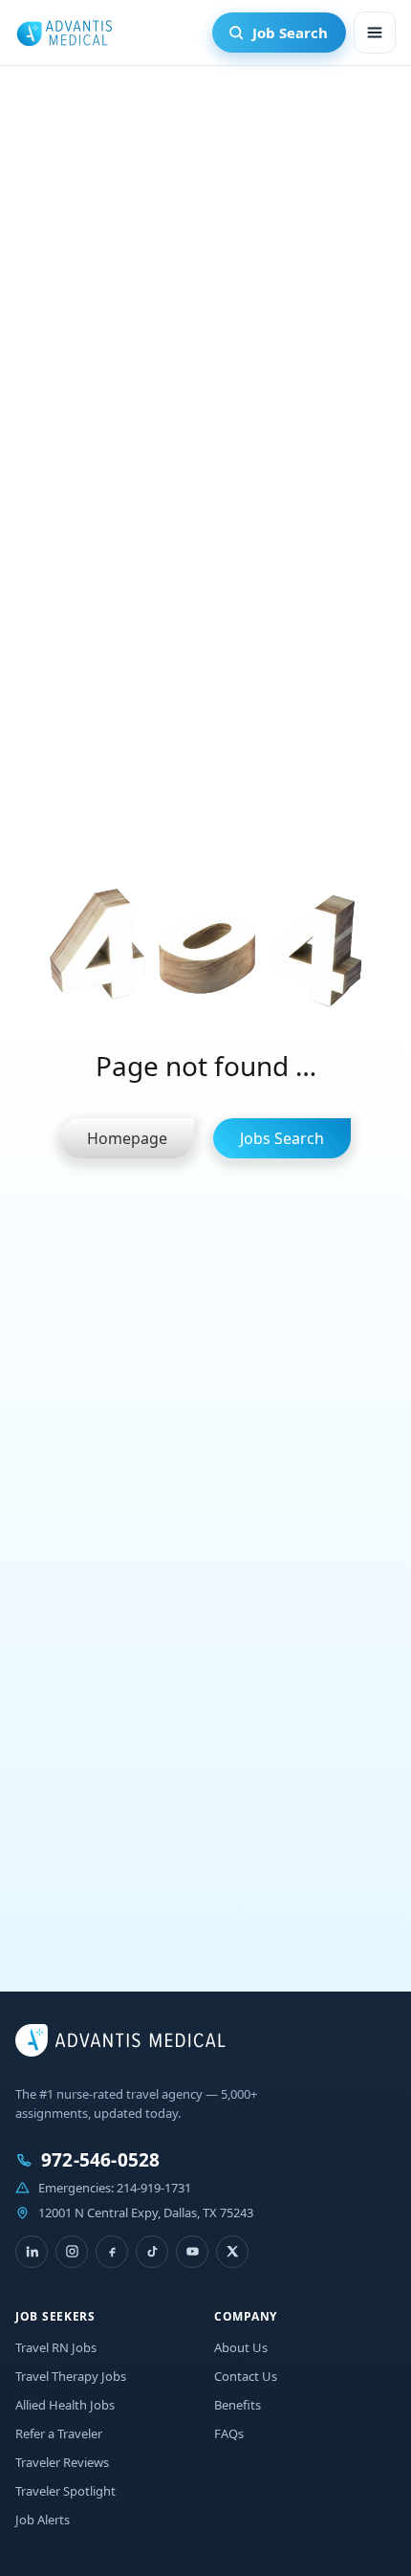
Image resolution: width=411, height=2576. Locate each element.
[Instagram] (72, 2252)
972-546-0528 (100, 2160)
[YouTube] (192, 2252)
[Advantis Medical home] (64, 33)
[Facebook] (112, 2252)
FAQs (229, 2433)
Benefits (238, 2405)
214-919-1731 (154, 2188)
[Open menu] (375, 33)
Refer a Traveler (59, 2433)
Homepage (127, 1138)
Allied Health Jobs (65, 2405)
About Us (241, 2347)
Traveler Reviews (62, 2462)
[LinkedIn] (32, 2252)
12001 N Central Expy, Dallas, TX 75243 (146, 2213)
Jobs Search (282, 1138)
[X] (232, 2252)
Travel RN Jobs (56, 2347)
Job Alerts (43, 2520)
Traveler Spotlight (65, 2491)
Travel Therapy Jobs (71, 2376)
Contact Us (246, 2376)
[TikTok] (152, 2252)
